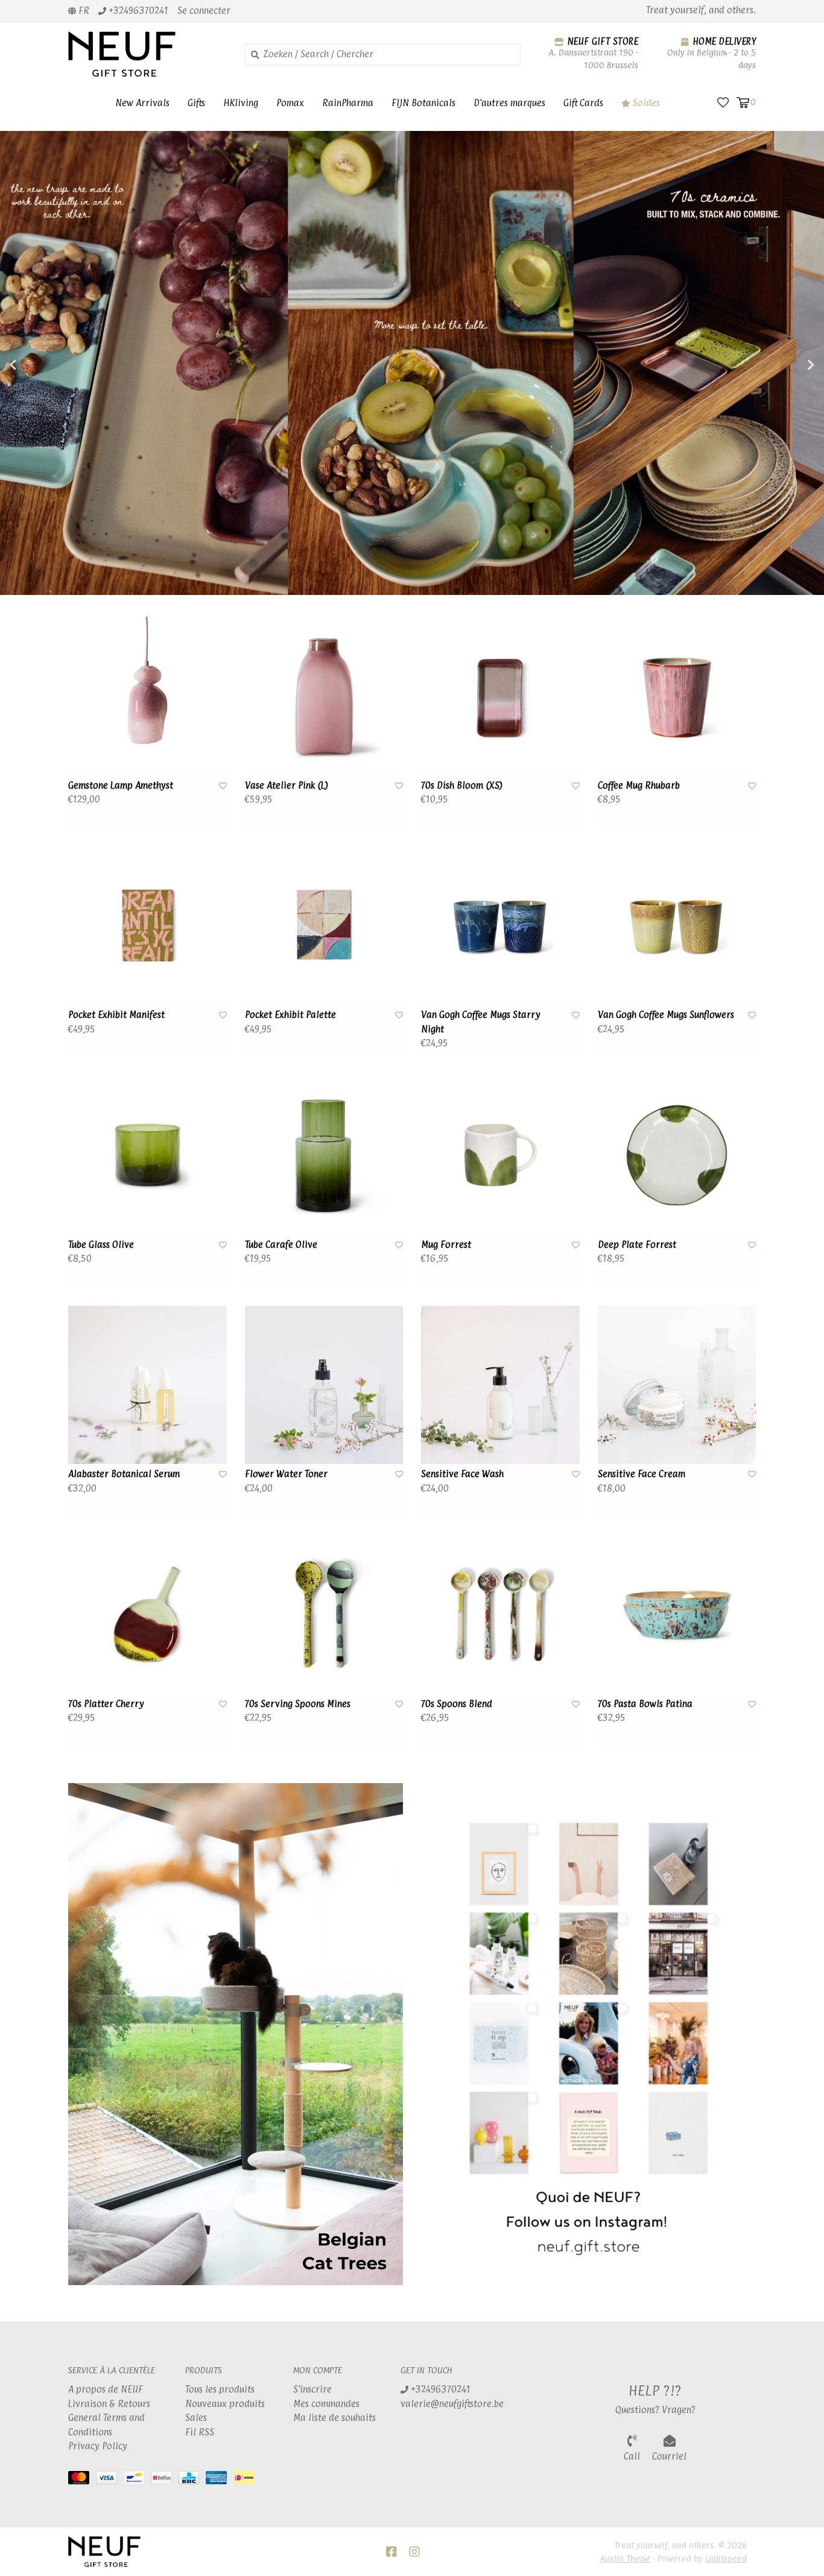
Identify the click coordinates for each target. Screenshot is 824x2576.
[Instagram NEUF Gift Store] (414, 2552)
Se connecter (204, 11)
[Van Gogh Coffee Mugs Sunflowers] (677, 926)
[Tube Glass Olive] (147, 1155)
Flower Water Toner (286, 1474)
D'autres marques (509, 103)
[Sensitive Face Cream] (677, 1385)
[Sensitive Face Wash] (500, 1385)
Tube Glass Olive (101, 1245)
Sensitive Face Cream (642, 1474)
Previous (39, 365)
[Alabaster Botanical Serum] (147, 1385)
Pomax (290, 103)
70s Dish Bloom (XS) (462, 785)
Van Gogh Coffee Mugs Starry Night (481, 1022)
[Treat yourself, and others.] (147, 54)
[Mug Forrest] (500, 1155)
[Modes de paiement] (82, 2480)
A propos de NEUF (106, 2389)
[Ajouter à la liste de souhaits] (223, 785)
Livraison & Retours (109, 2404)
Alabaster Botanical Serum (124, 1474)
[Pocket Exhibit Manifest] (147, 926)
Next (785, 365)
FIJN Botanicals (423, 103)
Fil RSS (200, 2432)
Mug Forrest (446, 1245)
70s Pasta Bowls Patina (645, 1704)
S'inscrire (312, 2389)
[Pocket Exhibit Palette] (324, 926)
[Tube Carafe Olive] (324, 1155)
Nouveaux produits (225, 2404)
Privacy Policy (98, 2446)
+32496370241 (439, 2389)
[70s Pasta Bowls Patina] (677, 1614)
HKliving (241, 103)
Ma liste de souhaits (334, 2418)
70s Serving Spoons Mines (298, 1704)
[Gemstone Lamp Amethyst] (147, 696)
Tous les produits (220, 2389)
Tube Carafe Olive (281, 1245)
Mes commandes (326, 2404)
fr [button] (83, 11)
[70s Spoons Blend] (500, 1614)
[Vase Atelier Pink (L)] (324, 696)
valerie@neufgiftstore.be (452, 2404)
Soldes (645, 103)
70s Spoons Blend (457, 1704)
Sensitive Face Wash (462, 1474)
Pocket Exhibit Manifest (116, 1015)
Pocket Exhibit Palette (290, 1015)
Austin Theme (625, 2558)
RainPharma (348, 103)
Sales (196, 2418)
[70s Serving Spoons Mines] (324, 1614)
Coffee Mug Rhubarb (639, 785)
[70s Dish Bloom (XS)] (500, 696)
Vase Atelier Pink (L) (287, 785)
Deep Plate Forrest (637, 1245)
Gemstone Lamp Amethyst (121, 785)
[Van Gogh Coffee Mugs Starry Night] (500, 926)
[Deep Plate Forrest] (677, 1155)
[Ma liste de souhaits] (723, 102)
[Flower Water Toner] (324, 1385)
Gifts (196, 103)
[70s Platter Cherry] (147, 1614)
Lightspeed (726, 2558)
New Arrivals (142, 103)
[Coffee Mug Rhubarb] (677, 696)
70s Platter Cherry (106, 1704)
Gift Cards (583, 103)
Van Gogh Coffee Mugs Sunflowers (666, 1015)
